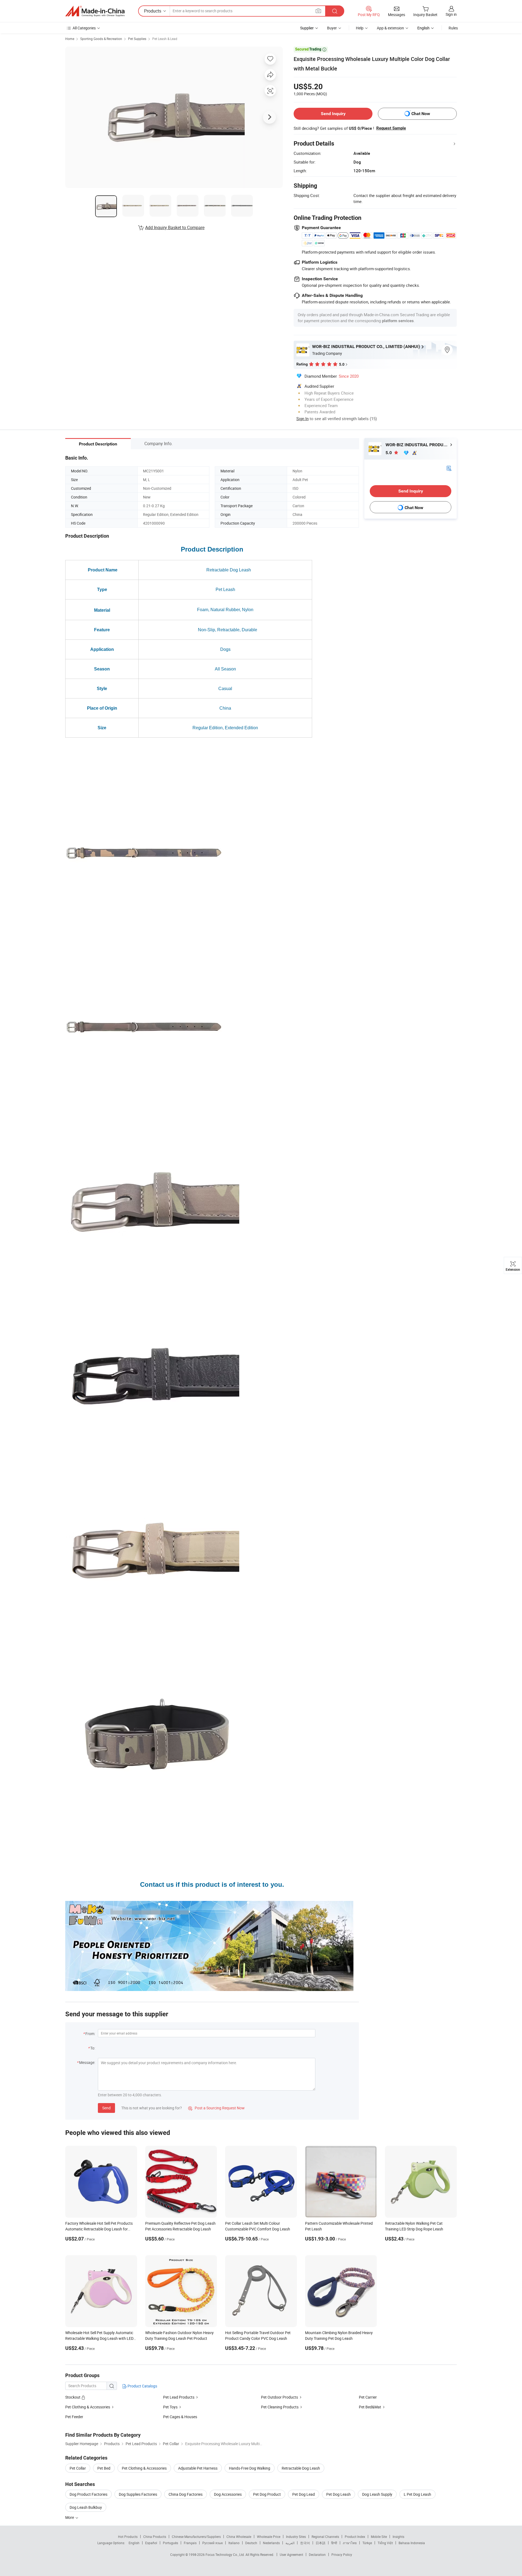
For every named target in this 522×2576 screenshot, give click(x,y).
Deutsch (251, 2543)
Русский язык (212, 2543)
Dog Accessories (228, 2494)
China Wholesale (239, 2537)
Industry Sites (296, 2537)
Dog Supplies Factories (138, 2494)
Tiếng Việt (385, 2543)
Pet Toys (170, 2407)
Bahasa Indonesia (412, 2543)
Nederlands (271, 2543)
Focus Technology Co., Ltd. (226, 2555)
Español (151, 2543)
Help (360, 28)
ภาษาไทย (350, 2543)
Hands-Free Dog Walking (250, 2468)
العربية (290, 2543)
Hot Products (128, 2537)
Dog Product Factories (88, 2494)
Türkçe (367, 2543)
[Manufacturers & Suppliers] (95, 11)
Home (70, 39)
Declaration (317, 2555)
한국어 (305, 2543)
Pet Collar (78, 2468)
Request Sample (391, 128)
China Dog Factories (186, 2494)
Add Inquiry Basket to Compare (175, 227)
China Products (155, 2537)
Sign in (451, 14)
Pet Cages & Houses (180, 2417)
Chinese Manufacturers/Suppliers (196, 2537)
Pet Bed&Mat (370, 2407)
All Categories (84, 28)
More (70, 2517)
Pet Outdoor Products (279, 2397)
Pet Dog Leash (338, 2494)
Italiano (234, 2543)
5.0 (389, 453)
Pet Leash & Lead (165, 39)
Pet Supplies (137, 39)
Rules (453, 28)
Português (170, 2543)
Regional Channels (325, 2537)
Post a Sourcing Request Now (216, 2108)
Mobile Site (379, 2537)
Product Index (355, 2537)
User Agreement (291, 2555)
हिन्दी (334, 2543)
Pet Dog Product (267, 2494)
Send (106, 2108)
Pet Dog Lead (304, 2494)
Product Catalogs (142, 2386)
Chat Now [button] (421, 114)
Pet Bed (104, 2468)
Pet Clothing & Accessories (88, 2407)
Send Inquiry (333, 114)
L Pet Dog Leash (417, 2494)
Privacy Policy (342, 2555)
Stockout (73, 2397)
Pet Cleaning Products (280, 2407)
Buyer (332, 28)
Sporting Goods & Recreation (101, 39)
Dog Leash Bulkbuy (86, 2507)
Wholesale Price (269, 2537)
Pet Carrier (368, 2397)
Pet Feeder (74, 2417)
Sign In (302, 418)
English (134, 2543)
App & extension (390, 28)
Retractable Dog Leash (301, 2468)
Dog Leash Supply (377, 2494)
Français (190, 2543)
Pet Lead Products (179, 2397)
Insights (398, 2537)
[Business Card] (449, 468)
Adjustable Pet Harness (198, 2468)
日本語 (321, 2543)
